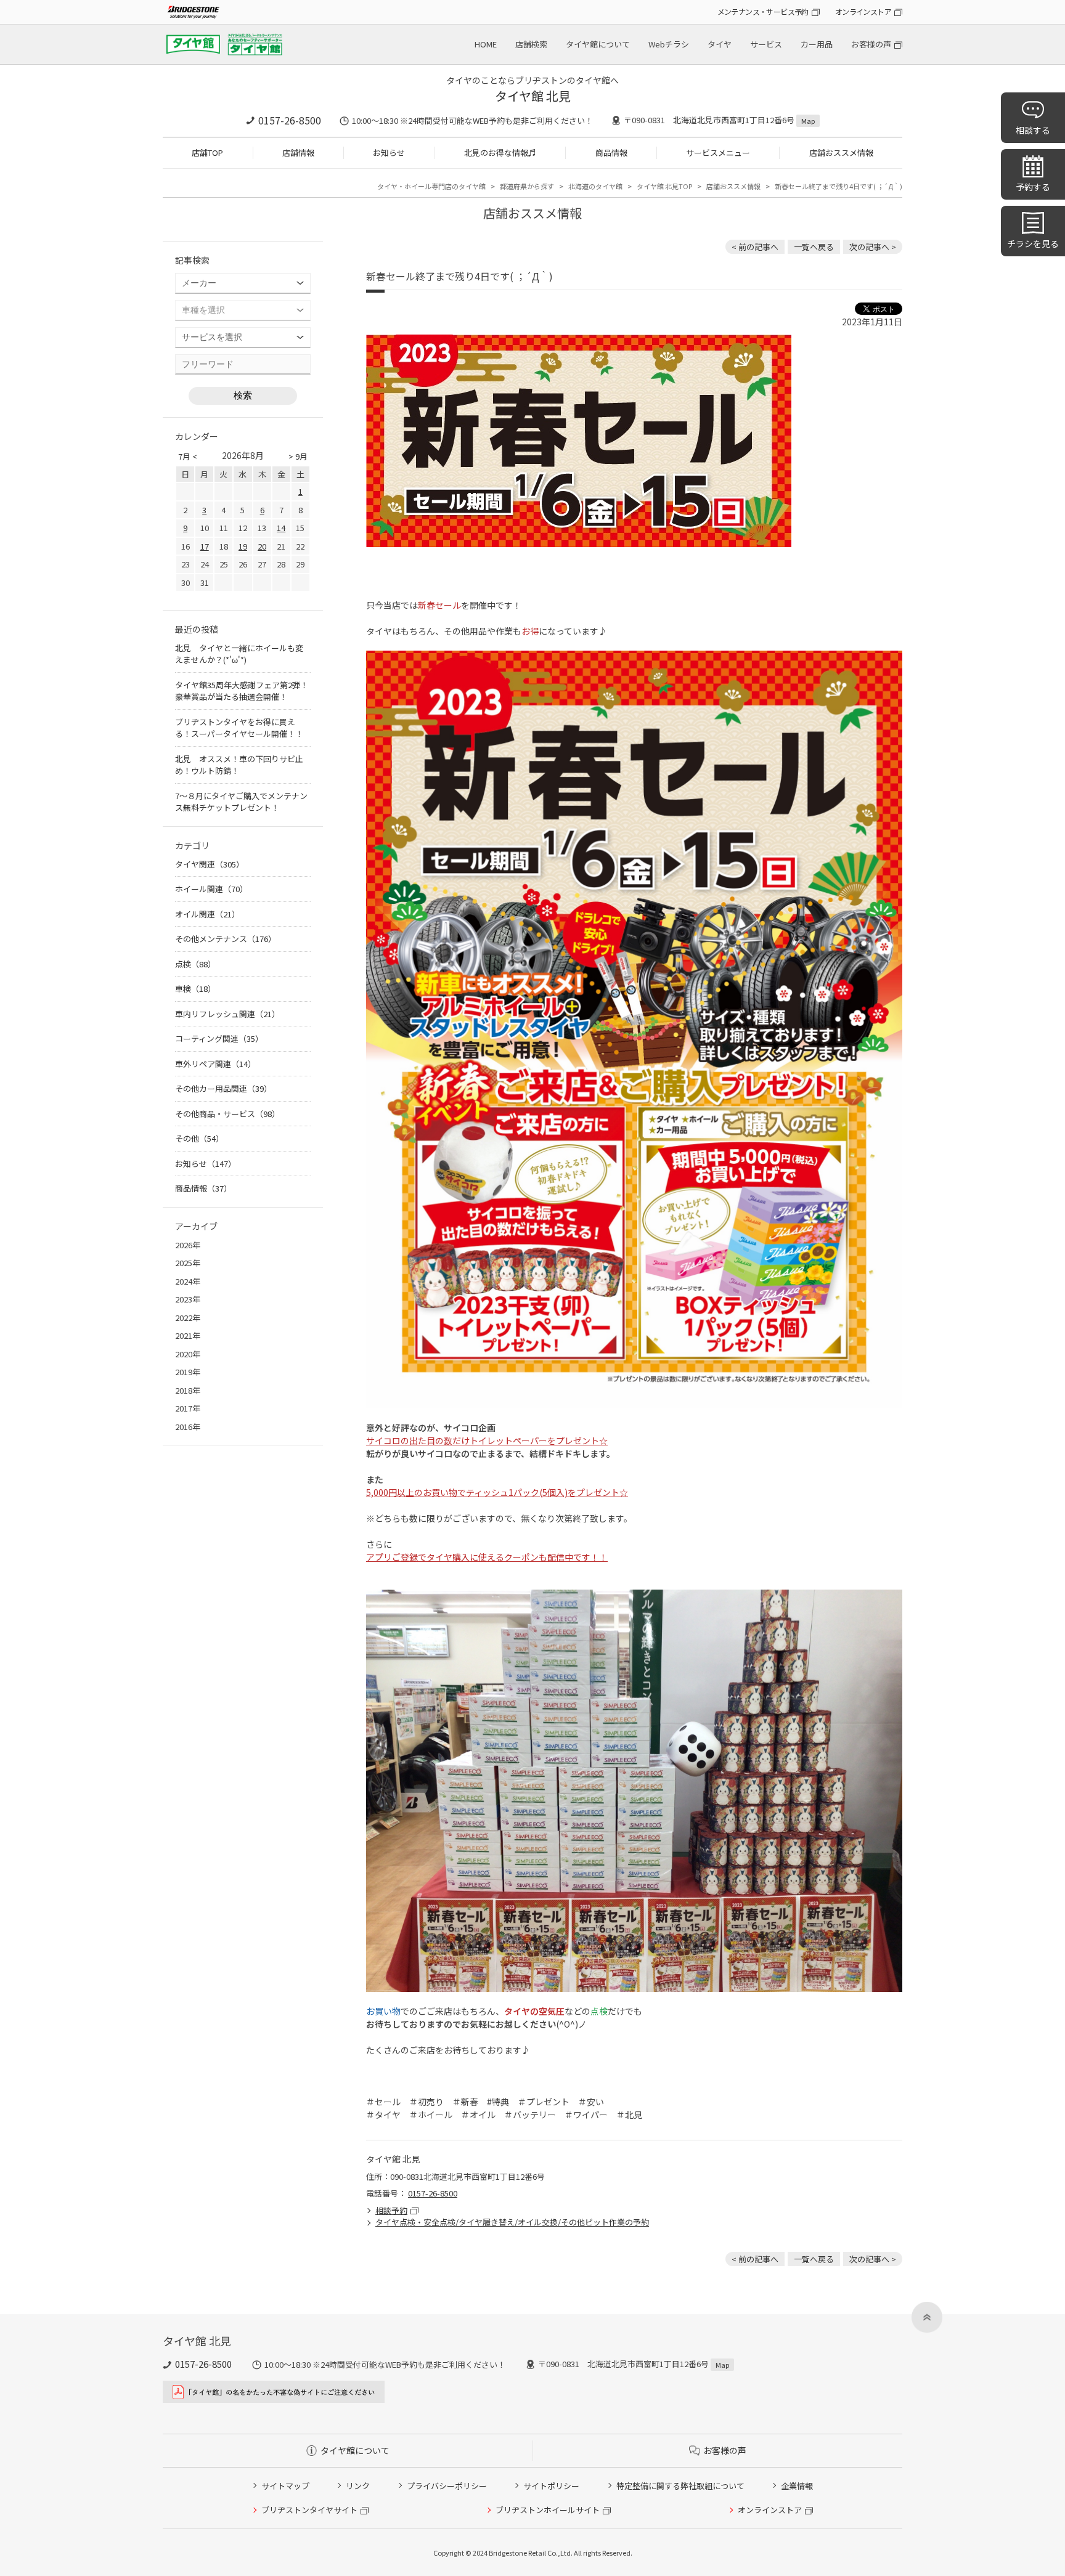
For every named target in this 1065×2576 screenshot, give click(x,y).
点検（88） (195, 964)
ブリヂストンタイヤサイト (309, 2510)
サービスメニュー (718, 152)
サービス (766, 44)
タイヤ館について (598, 44)
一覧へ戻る (814, 247)
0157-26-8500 (290, 120)
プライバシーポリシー (447, 2486)
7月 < (188, 456)
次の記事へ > (873, 247)
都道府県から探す (527, 186)
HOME (486, 44)
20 (262, 546)
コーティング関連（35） (219, 1038)
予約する (1033, 187)
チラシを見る (1033, 243)
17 (205, 546)
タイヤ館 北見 (533, 96)
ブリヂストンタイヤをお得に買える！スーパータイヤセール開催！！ (239, 728)
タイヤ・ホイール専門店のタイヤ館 (431, 186)
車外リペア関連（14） (215, 1064)
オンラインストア (863, 11)
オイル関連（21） (207, 914)
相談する (1033, 130)
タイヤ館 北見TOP (664, 186)
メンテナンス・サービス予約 (763, 11)
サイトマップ (285, 2486)
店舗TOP (207, 152)
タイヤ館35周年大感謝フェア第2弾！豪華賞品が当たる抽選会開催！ (242, 691)
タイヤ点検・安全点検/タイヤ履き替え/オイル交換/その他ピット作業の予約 (512, 2222)
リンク (358, 2486)
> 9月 (298, 456)
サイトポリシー (551, 2486)
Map (808, 121)
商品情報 (611, 152)
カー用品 (817, 44)
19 (243, 546)
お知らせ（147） (206, 1164)
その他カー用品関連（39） (223, 1088)
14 (281, 528)
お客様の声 (871, 44)
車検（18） (195, 989)
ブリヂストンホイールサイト (548, 2510)
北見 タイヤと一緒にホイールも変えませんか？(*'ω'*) (239, 654)
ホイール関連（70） (211, 889)
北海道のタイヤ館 (595, 186)
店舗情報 (298, 152)
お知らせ (389, 152)
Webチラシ (669, 44)
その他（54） (199, 1138)
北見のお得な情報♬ (500, 152)
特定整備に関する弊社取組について (680, 2486)
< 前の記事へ (755, 247)
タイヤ (720, 44)
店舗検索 (531, 44)
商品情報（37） (203, 1188)
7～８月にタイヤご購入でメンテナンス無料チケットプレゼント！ (241, 802)
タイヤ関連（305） (210, 864)
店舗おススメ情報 (841, 152)
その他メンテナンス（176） (226, 939)
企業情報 (797, 2486)
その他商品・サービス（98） (227, 1114)
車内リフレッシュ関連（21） (227, 1014)
